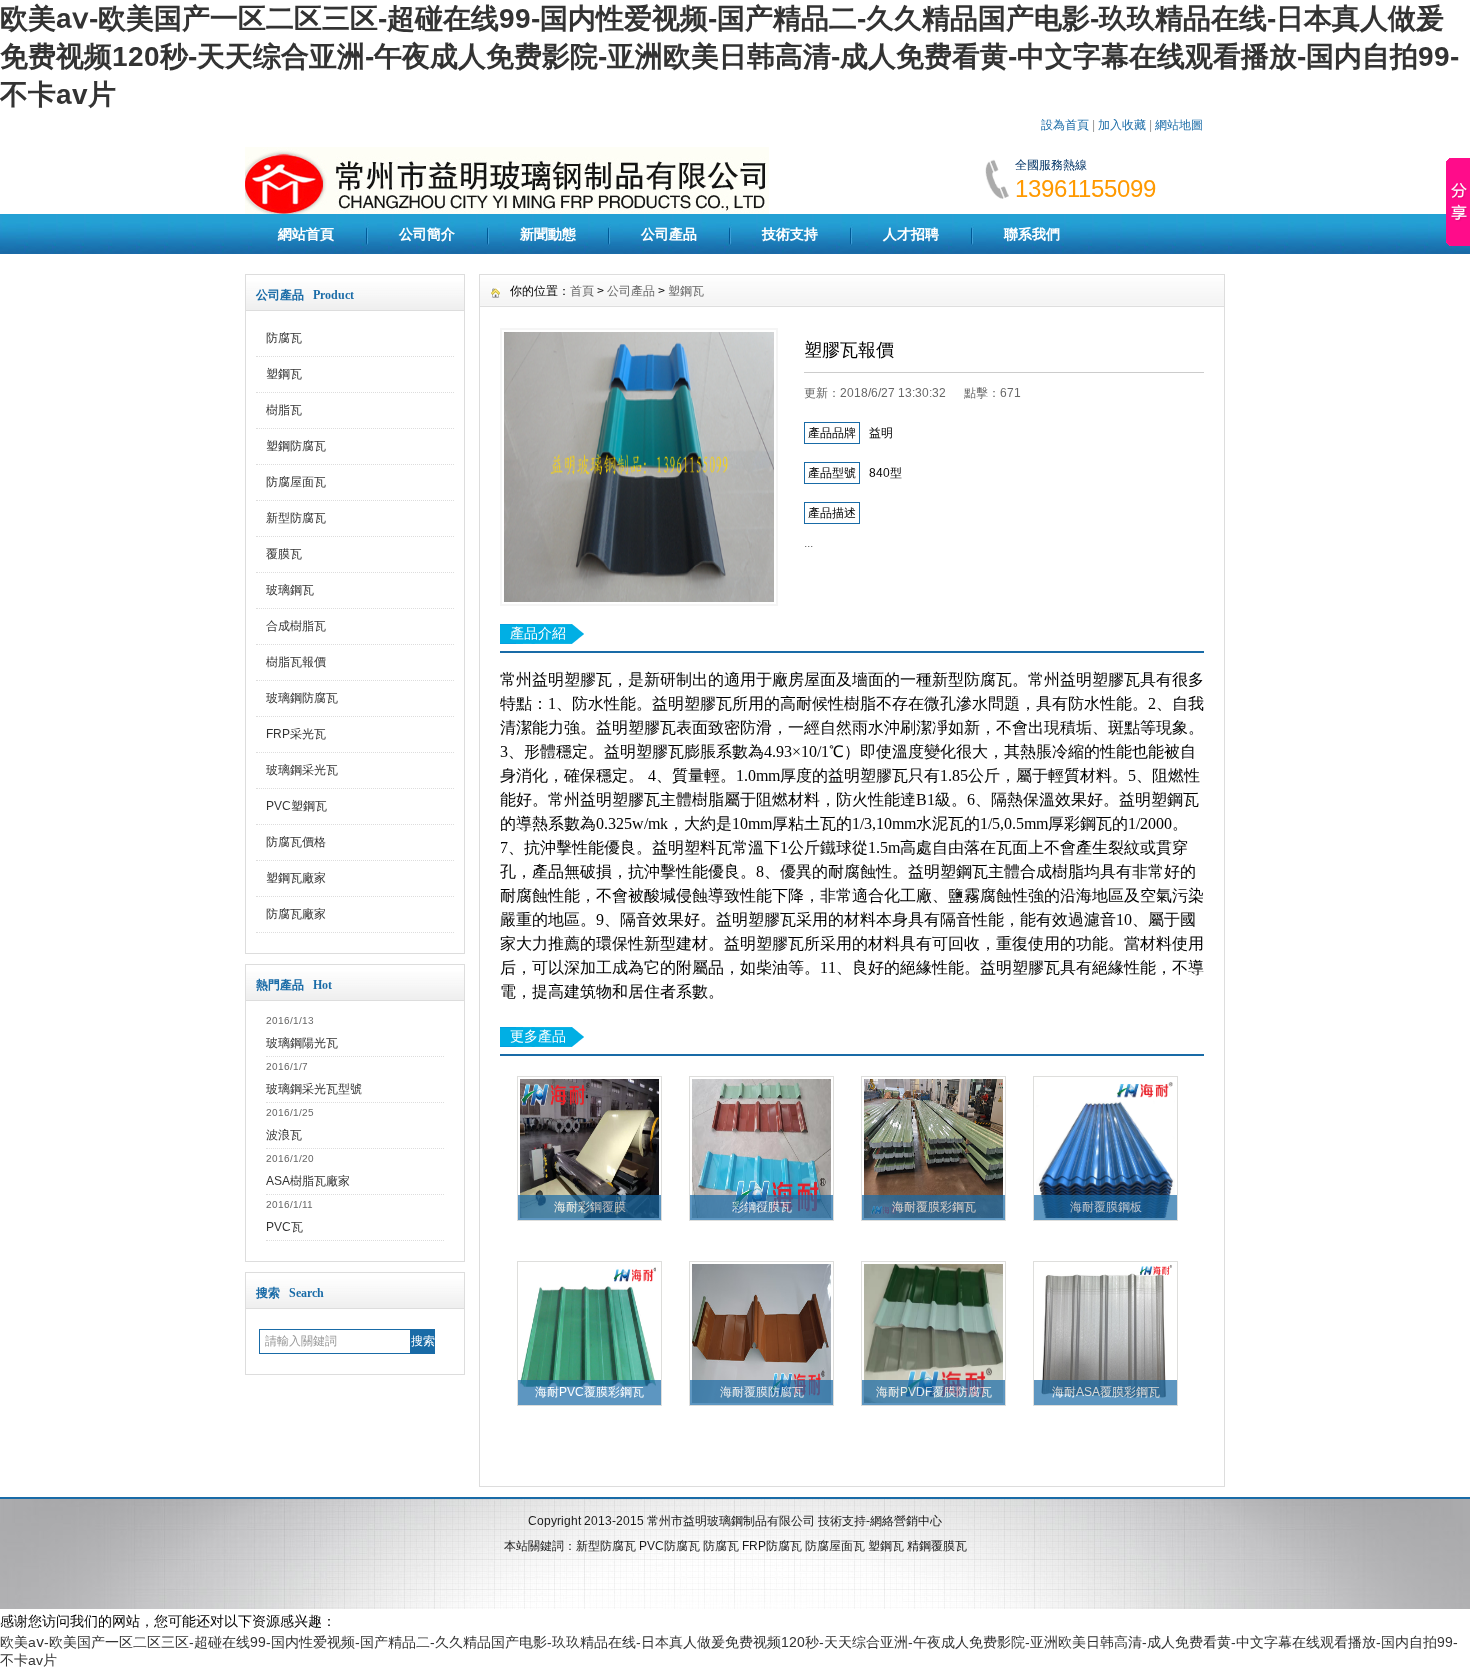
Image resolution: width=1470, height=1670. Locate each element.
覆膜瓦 (284, 554)
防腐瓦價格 (296, 842)
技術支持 (790, 234)
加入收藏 (1122, 125)
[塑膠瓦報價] (639, 467)
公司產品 (669, 234)
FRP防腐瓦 (772, 1546)
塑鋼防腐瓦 (296, 446)
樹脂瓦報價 (296, 662)
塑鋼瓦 (284, 374)
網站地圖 (1179, 125)
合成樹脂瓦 (296, 626)
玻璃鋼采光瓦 (302, 770)
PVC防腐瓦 (669, 1546)
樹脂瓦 (284, 410)
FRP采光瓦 (296, 734)
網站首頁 (306, 234)
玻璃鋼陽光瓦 (302, 1043)
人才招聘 (911, 234)
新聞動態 (548, 234)
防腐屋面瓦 (296, 482)
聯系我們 (1032, 234)
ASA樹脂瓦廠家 (308, 1181)
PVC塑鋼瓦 (296, 806)
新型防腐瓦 (296, 518)
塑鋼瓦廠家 (296, 878)
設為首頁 (1065, 125)
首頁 (582, 291)
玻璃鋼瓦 (290, 590)
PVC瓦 (284, 1227)
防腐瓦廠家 (296, 914)
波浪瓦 (284, 1135)
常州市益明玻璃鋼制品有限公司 (731, 1521)
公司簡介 (427, 234)
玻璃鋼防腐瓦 (302, 698)
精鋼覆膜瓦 (937, 1546)
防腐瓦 (284, 338)
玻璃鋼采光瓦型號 (314, 1089)
